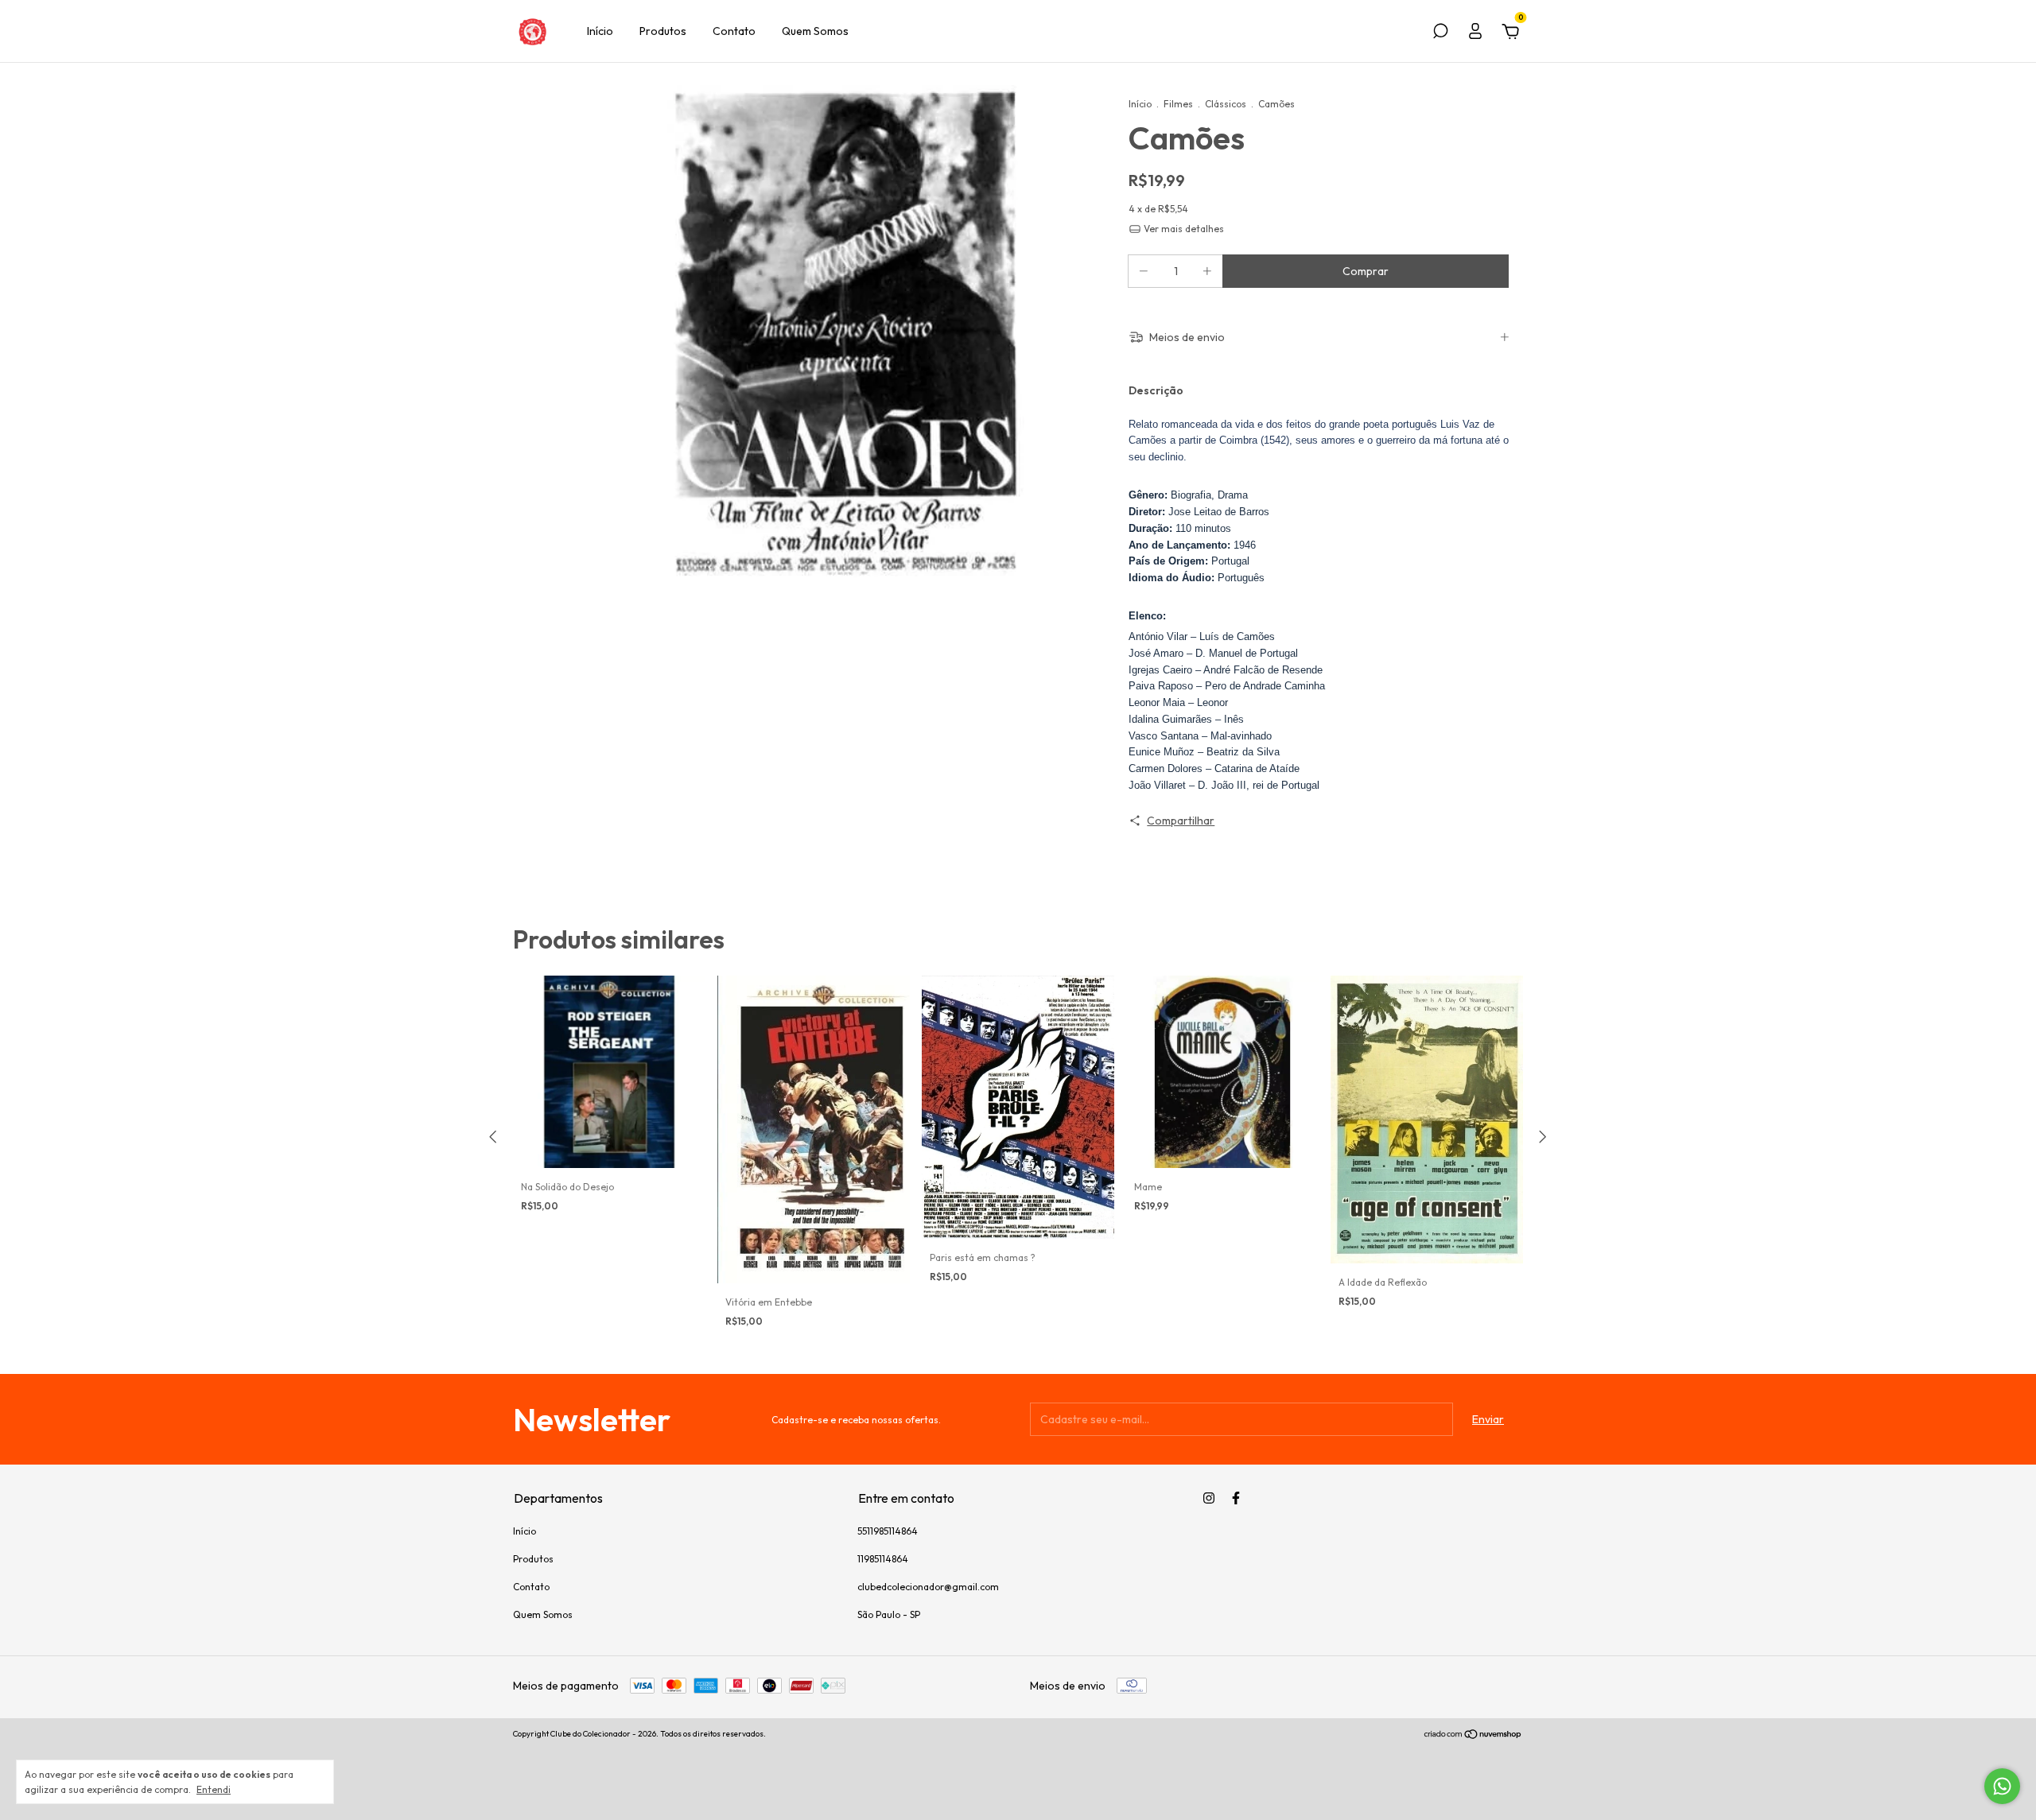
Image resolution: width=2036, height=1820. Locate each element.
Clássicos (1226, 104)
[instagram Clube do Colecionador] (1209, 1498)
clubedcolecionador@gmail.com (928, 1587)
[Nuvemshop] (1473, 1736)
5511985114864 (888, 1531)
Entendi (214, 1789)
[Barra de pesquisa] (1440, 33)
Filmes (1178, 104)
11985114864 (883, 1559)
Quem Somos (815, 31)
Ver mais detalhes (1183, 229)
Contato (734, 31)
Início (600, 31)
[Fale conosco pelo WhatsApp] (2002, 1786)
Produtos (663, 31)
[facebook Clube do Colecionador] (1236, 1498)
